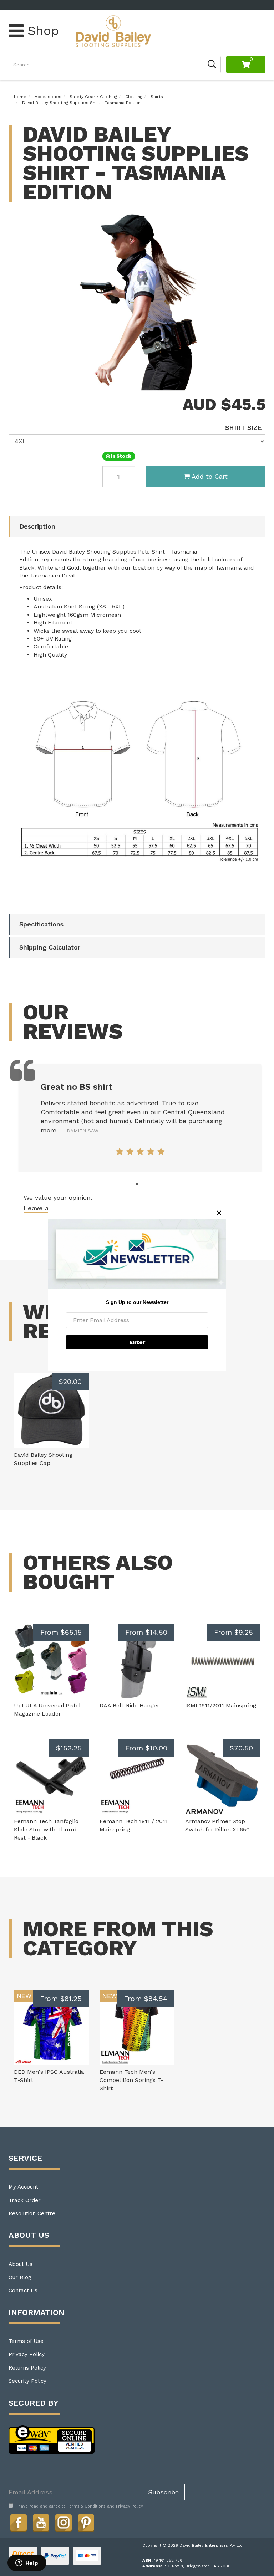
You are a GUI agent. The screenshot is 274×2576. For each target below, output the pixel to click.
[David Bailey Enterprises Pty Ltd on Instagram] (64, 2523)
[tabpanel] (140, 1118)
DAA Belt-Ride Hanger (130, 1705)
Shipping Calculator (50, 947)
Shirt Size (243, 428)
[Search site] (212, 65)
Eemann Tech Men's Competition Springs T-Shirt (131, 2080)
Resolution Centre (32, 2213)
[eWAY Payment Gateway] (52, 2439)
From (61, 1632)
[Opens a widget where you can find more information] (27, 2564)
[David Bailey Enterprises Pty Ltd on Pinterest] (86, 2523)
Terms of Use (26, 2341)
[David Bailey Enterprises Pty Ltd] (113, 31)
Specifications (41, 924)
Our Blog (20, 2277)
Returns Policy (27, 2368)
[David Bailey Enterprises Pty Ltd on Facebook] (19, 2523)
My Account (23, 2187)
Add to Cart (210, 476)
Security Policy (27, 2381)
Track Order (25, 2200)
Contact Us (23, 2290)
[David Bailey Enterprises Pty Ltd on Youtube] (41, 2523)
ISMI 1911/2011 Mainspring (221, 1705)
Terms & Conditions (86, 2506)
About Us (21, 2264)
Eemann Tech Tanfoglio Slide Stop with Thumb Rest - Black (46, 1829)
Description (37, 526)
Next (258, 384)
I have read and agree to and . (80, 2506)
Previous (249, 384)
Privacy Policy (27, 2354)
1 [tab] (137, 1184)
